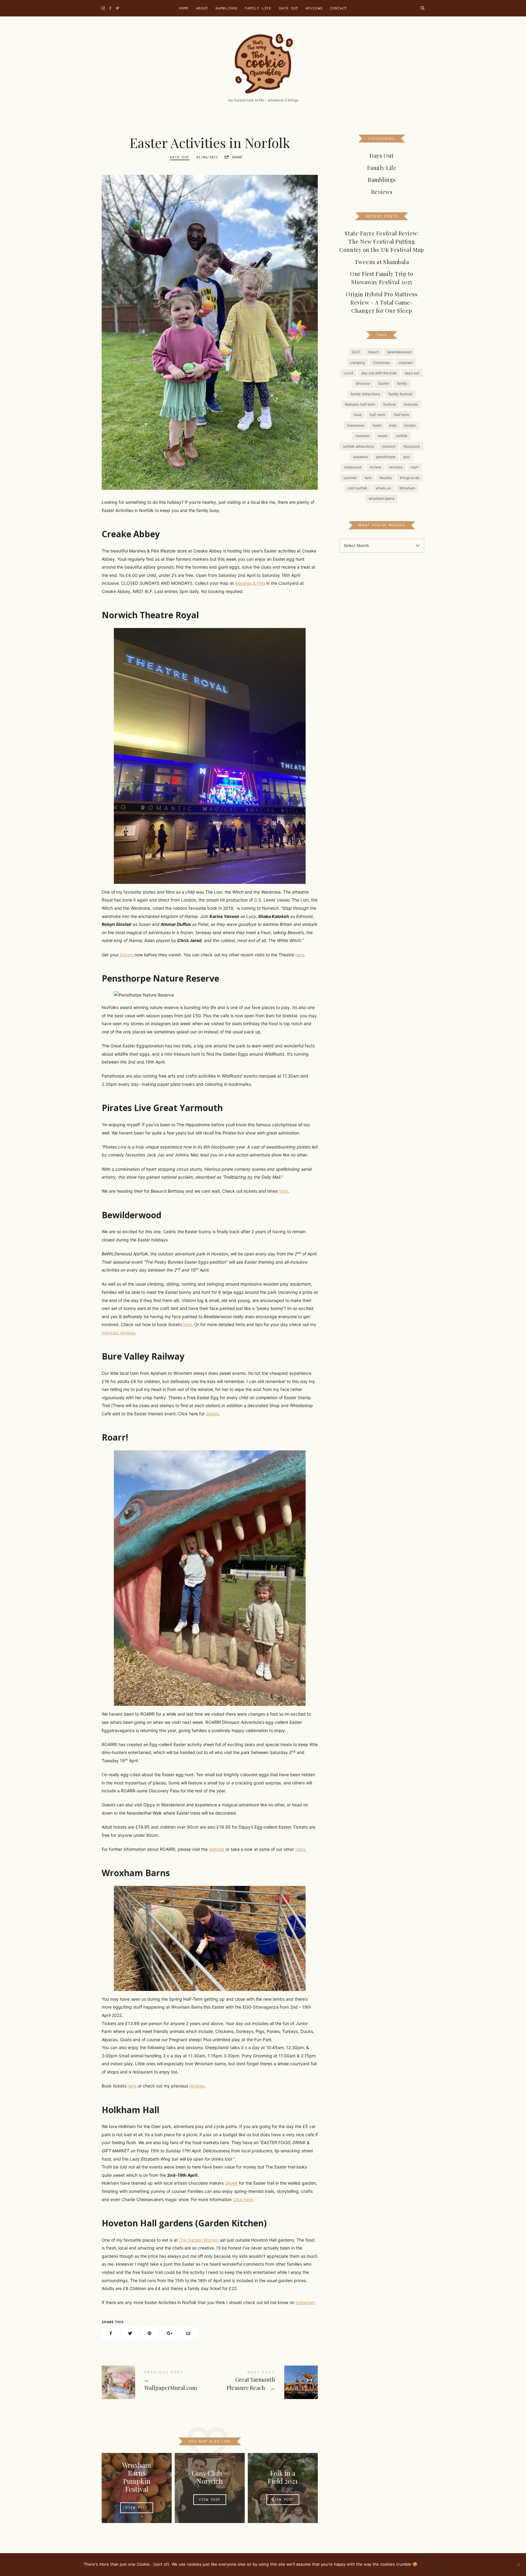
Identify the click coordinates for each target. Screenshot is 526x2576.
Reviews (314, 8)
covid (348, 373)
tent (368, 478)
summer (350, 478)
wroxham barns (382, 498)
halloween (356, 425)
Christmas (381, 362)
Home (184, 8)
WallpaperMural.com (156, 2382)
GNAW (231, 2183)
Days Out (289, 8)
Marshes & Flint (250, 583)
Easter (384, 383)
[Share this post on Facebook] (111, 2333)
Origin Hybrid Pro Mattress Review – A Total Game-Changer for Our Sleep (382, 302)
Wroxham (407, 488)
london (410, 425)
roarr (415, 467)
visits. (301, 1849)
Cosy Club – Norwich (210, 2477)
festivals (411, 404)
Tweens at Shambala (382, 262)
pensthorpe (386, 457)
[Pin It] (149, 2333)
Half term (401, 415)
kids (393, 425)
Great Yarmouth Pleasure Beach (264, 2382)
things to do (410, 478)
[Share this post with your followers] (130, 2333)
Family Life (258, 8)
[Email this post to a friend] (188, 2333)
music (383, 436)
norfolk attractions (358, 446)
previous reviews (118, 1333)
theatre (386, 478)
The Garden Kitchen (199, 2240)
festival (389, 404)
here (300, 955)
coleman (405, 362)
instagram (305, 2302)
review (375, 467)
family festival (400, 394)
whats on (383, 488)
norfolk (402, 436)
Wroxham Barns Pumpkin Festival (137, 2477)
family (402, 383)
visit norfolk (358, 488)
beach (374, 352)
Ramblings (226, 8)
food (358, 415)
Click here (243, 2199)
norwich (389, 446)
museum (362, 436)
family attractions (365, 394)
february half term (360, 404)
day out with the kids (379, 373)
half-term (377, 415)
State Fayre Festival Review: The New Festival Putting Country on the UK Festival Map (382, 242)
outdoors (361, 457)
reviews (197, 2086)
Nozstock (412, 446)
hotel (377, 425)
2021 (356, 352)
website (217, 1849)
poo (407, 457)
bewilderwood (399, 352)
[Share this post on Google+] (169, 2333)
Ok (431, 2565)
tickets (127, 955)
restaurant (353, 467)
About (202, 8)
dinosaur (363, 383)
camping (357, 362)
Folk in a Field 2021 (283, 2477)
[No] (518, 2564)
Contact (338, 8)
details (212, 1414)
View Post (137, 2508)
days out (412, 373)
